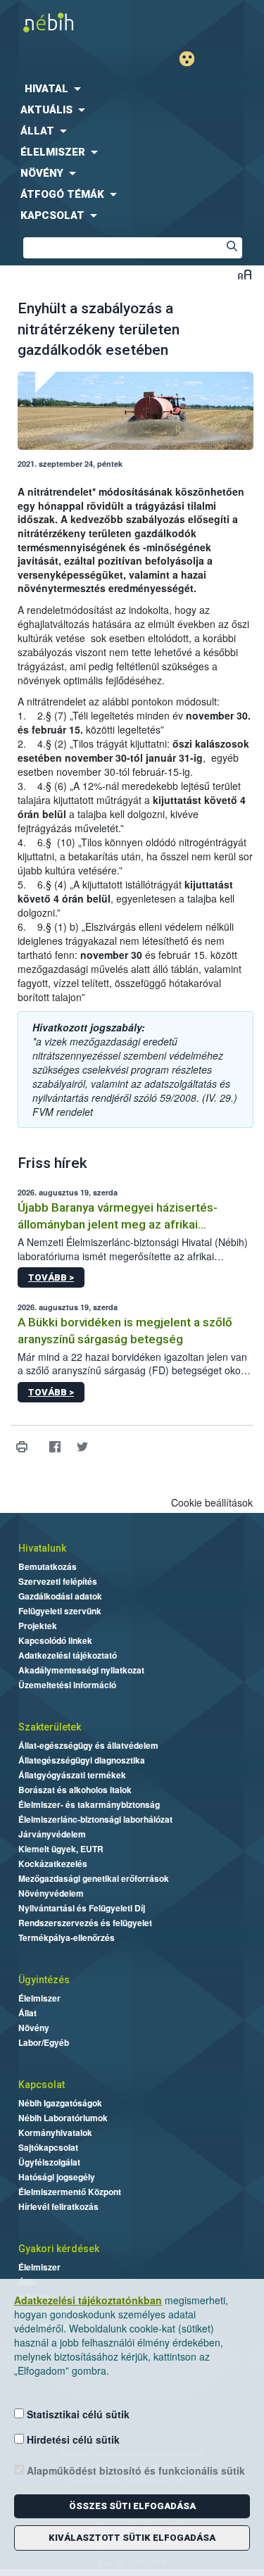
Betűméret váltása (245, 274)
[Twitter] (82, 1447)
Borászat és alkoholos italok (75, 1790)
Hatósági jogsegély (57, 2177)
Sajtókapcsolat (48, 2147)
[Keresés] (232, 248)
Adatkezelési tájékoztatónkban (88, 2300)
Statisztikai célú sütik (77, 2414)
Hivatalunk (42, 1548)
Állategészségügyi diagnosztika (82, 1760)
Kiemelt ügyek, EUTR (61, 1849)
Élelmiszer (39, 1998)
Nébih (66, 22)
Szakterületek (50, 1727)
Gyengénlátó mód (193, 59)
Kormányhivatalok (55, 2132)
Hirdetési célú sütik (72, 2439)
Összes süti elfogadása (132, 2506)
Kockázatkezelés (53, 1864)
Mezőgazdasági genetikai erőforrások (94, 1878)
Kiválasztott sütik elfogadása (132, 2538)
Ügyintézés (44, 1980)
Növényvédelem (51, 1893)
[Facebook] (55, 1447)
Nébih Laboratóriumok (63, 2118)
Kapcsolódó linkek (55, 1640)
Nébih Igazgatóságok (60, 2103)
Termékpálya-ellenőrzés (67, 1937)
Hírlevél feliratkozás (58, 2206)
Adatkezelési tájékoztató (68, 1655)
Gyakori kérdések (59, 2249)
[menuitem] (132, 89)
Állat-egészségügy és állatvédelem (88, 1745)
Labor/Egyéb (44, 2042)
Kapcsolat (42, 2085)
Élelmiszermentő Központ (70, 2192)
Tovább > (51, 1277)
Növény (34, 2028)
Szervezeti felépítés (58, 1581)
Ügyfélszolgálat (49, 2162)
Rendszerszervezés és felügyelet (85, 1923)
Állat (27, 2013)
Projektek (38, 1626)
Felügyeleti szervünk (60, 1611)
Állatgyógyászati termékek (72, 1775)
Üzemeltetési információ (67, 1685)
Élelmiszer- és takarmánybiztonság (89, 1804)
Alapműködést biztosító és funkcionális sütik (134, 2470)
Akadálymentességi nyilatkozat (81, 1670)
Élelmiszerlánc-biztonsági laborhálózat (95, 1819)
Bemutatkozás (48, 1566)
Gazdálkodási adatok (60, 1596)
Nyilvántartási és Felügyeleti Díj (82, 1908)
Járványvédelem (52, 1834)
